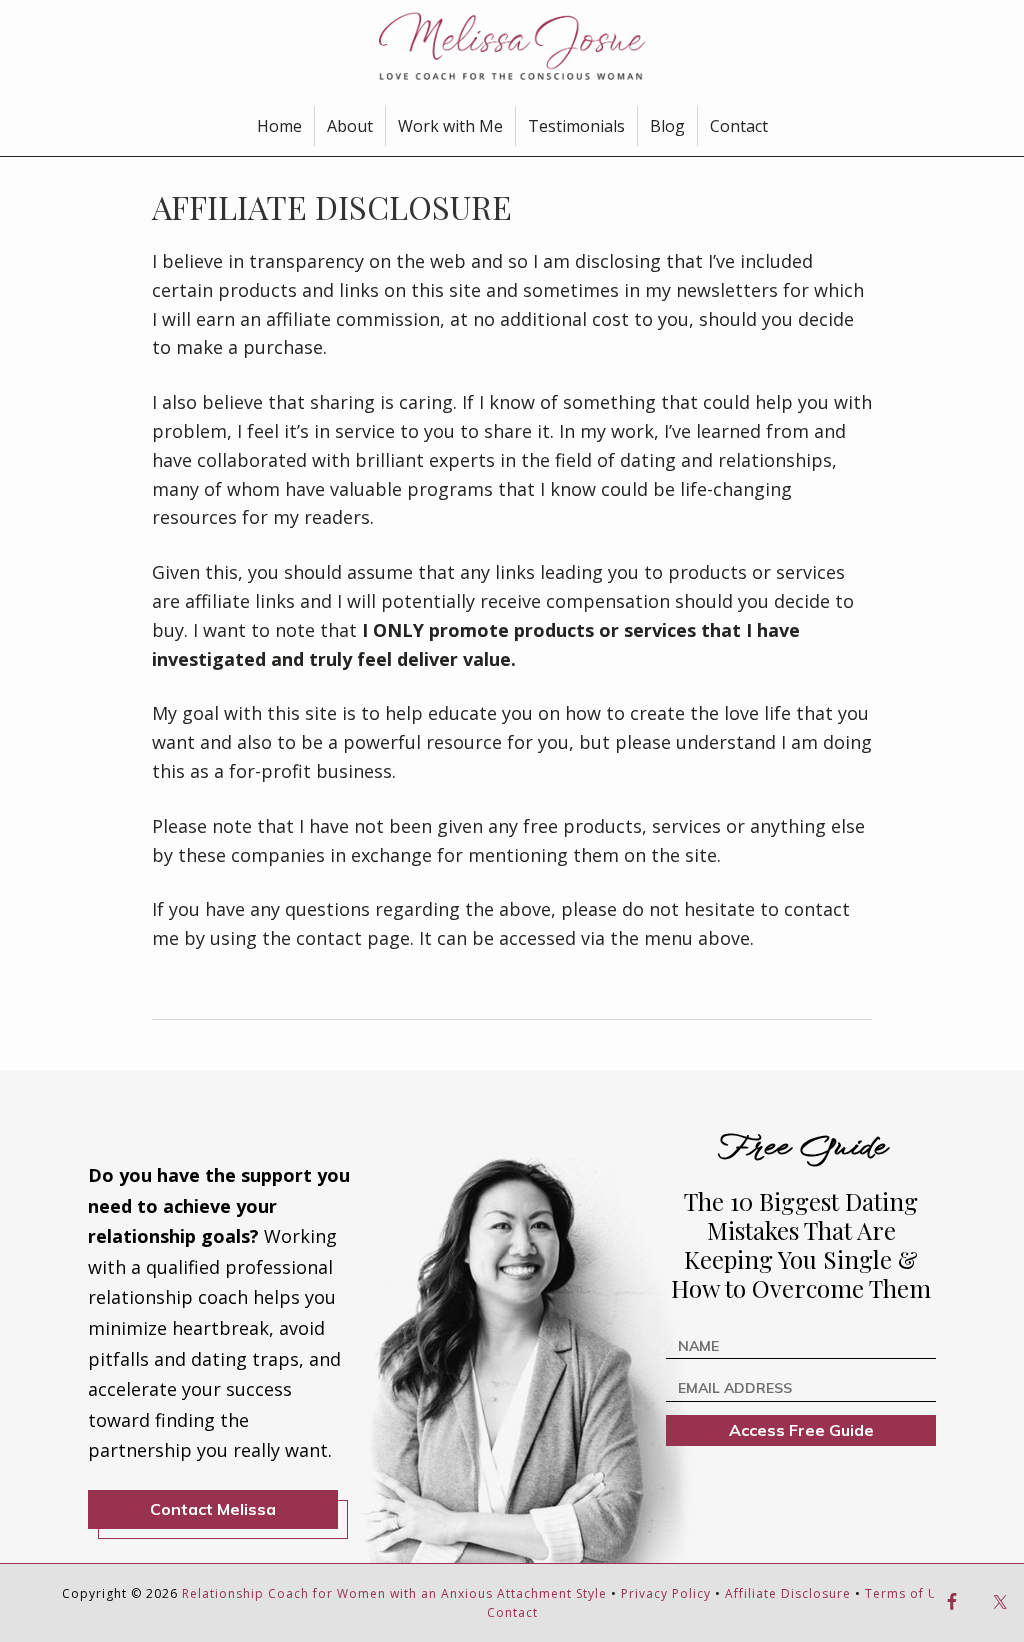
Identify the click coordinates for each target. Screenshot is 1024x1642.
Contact (512, 1612)
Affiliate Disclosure (788, 1593)
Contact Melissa (213, 1509)
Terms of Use (909, 1593)
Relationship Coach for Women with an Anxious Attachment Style (394, 1593)
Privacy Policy (666, 1593)
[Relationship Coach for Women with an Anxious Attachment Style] (512, 45)
